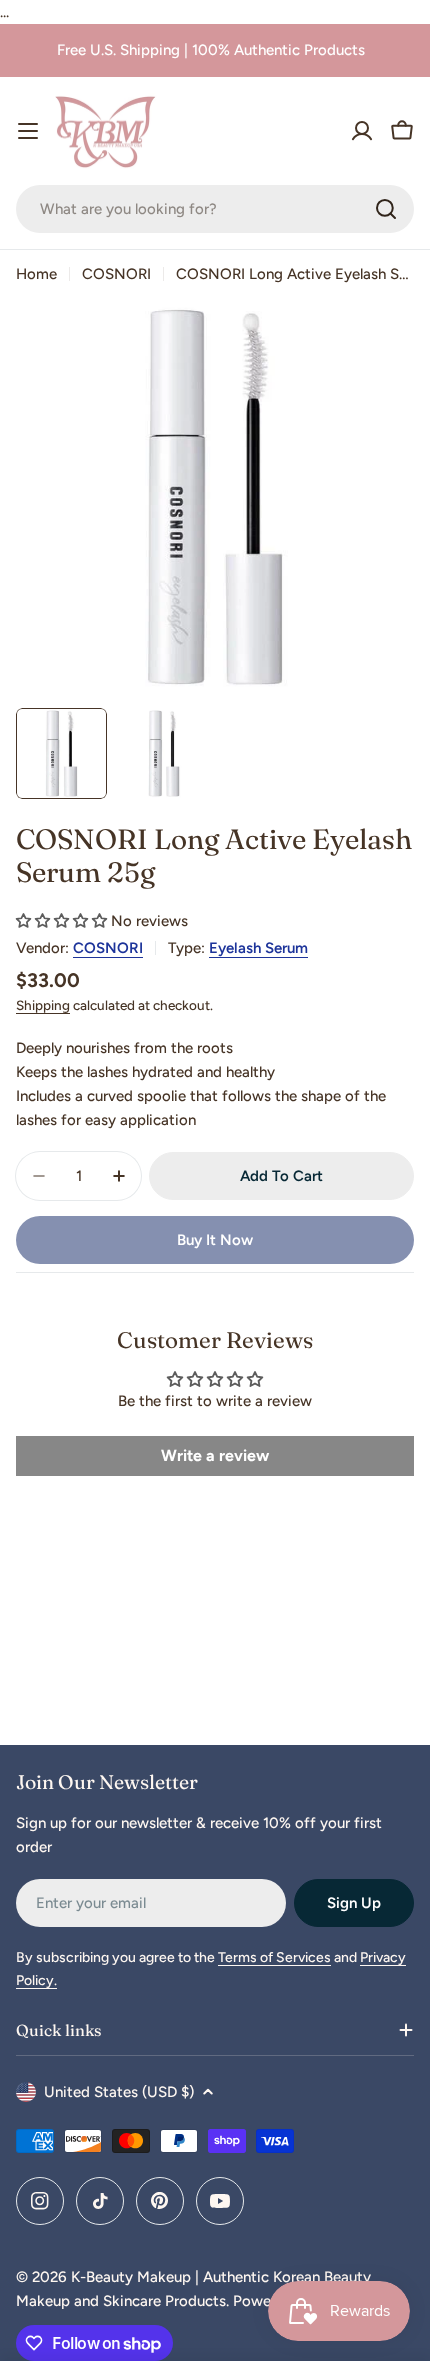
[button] (61, 921)
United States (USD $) (119, 2092)
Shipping (43, 1005)
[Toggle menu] (28, 131)
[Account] (362, 131)
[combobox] (215, 209)
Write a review (215, 1455)
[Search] (386, 209)
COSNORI (116, 274)
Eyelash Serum (258, 948)
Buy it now (215, 1240)
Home (36, 274)
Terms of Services (274, 1957)
